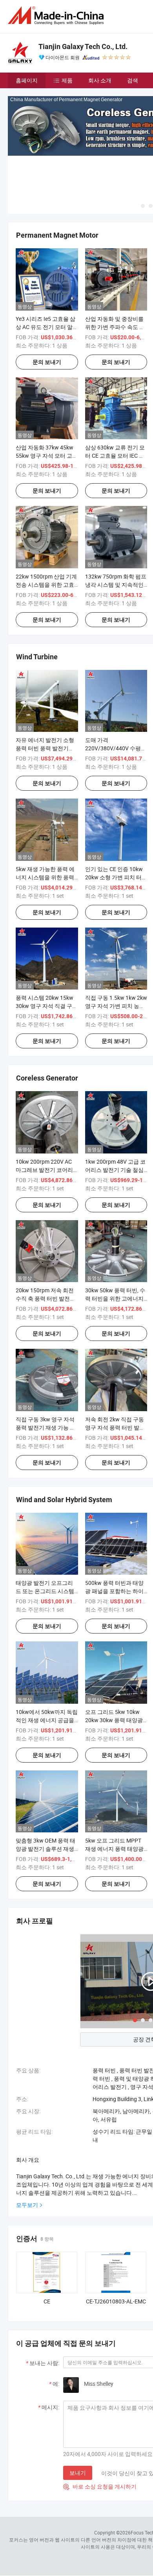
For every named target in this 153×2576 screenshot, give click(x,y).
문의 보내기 (47, 362)
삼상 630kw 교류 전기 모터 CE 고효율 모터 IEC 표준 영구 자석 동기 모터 (115, 456)
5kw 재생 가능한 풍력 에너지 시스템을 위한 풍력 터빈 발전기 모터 (45, 877)
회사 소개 (100, 80)
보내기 (78, 2473)
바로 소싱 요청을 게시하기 (100, 2486)
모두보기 (27, 2205)
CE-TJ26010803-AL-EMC (116, 2301)
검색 (133, 80)
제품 (67, 80)
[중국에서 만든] (57, 15)
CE (47, 2301)
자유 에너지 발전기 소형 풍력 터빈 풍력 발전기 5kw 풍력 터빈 (45, 748)
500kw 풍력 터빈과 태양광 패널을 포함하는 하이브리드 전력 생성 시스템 (114, 1591)
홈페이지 (27, 80)
